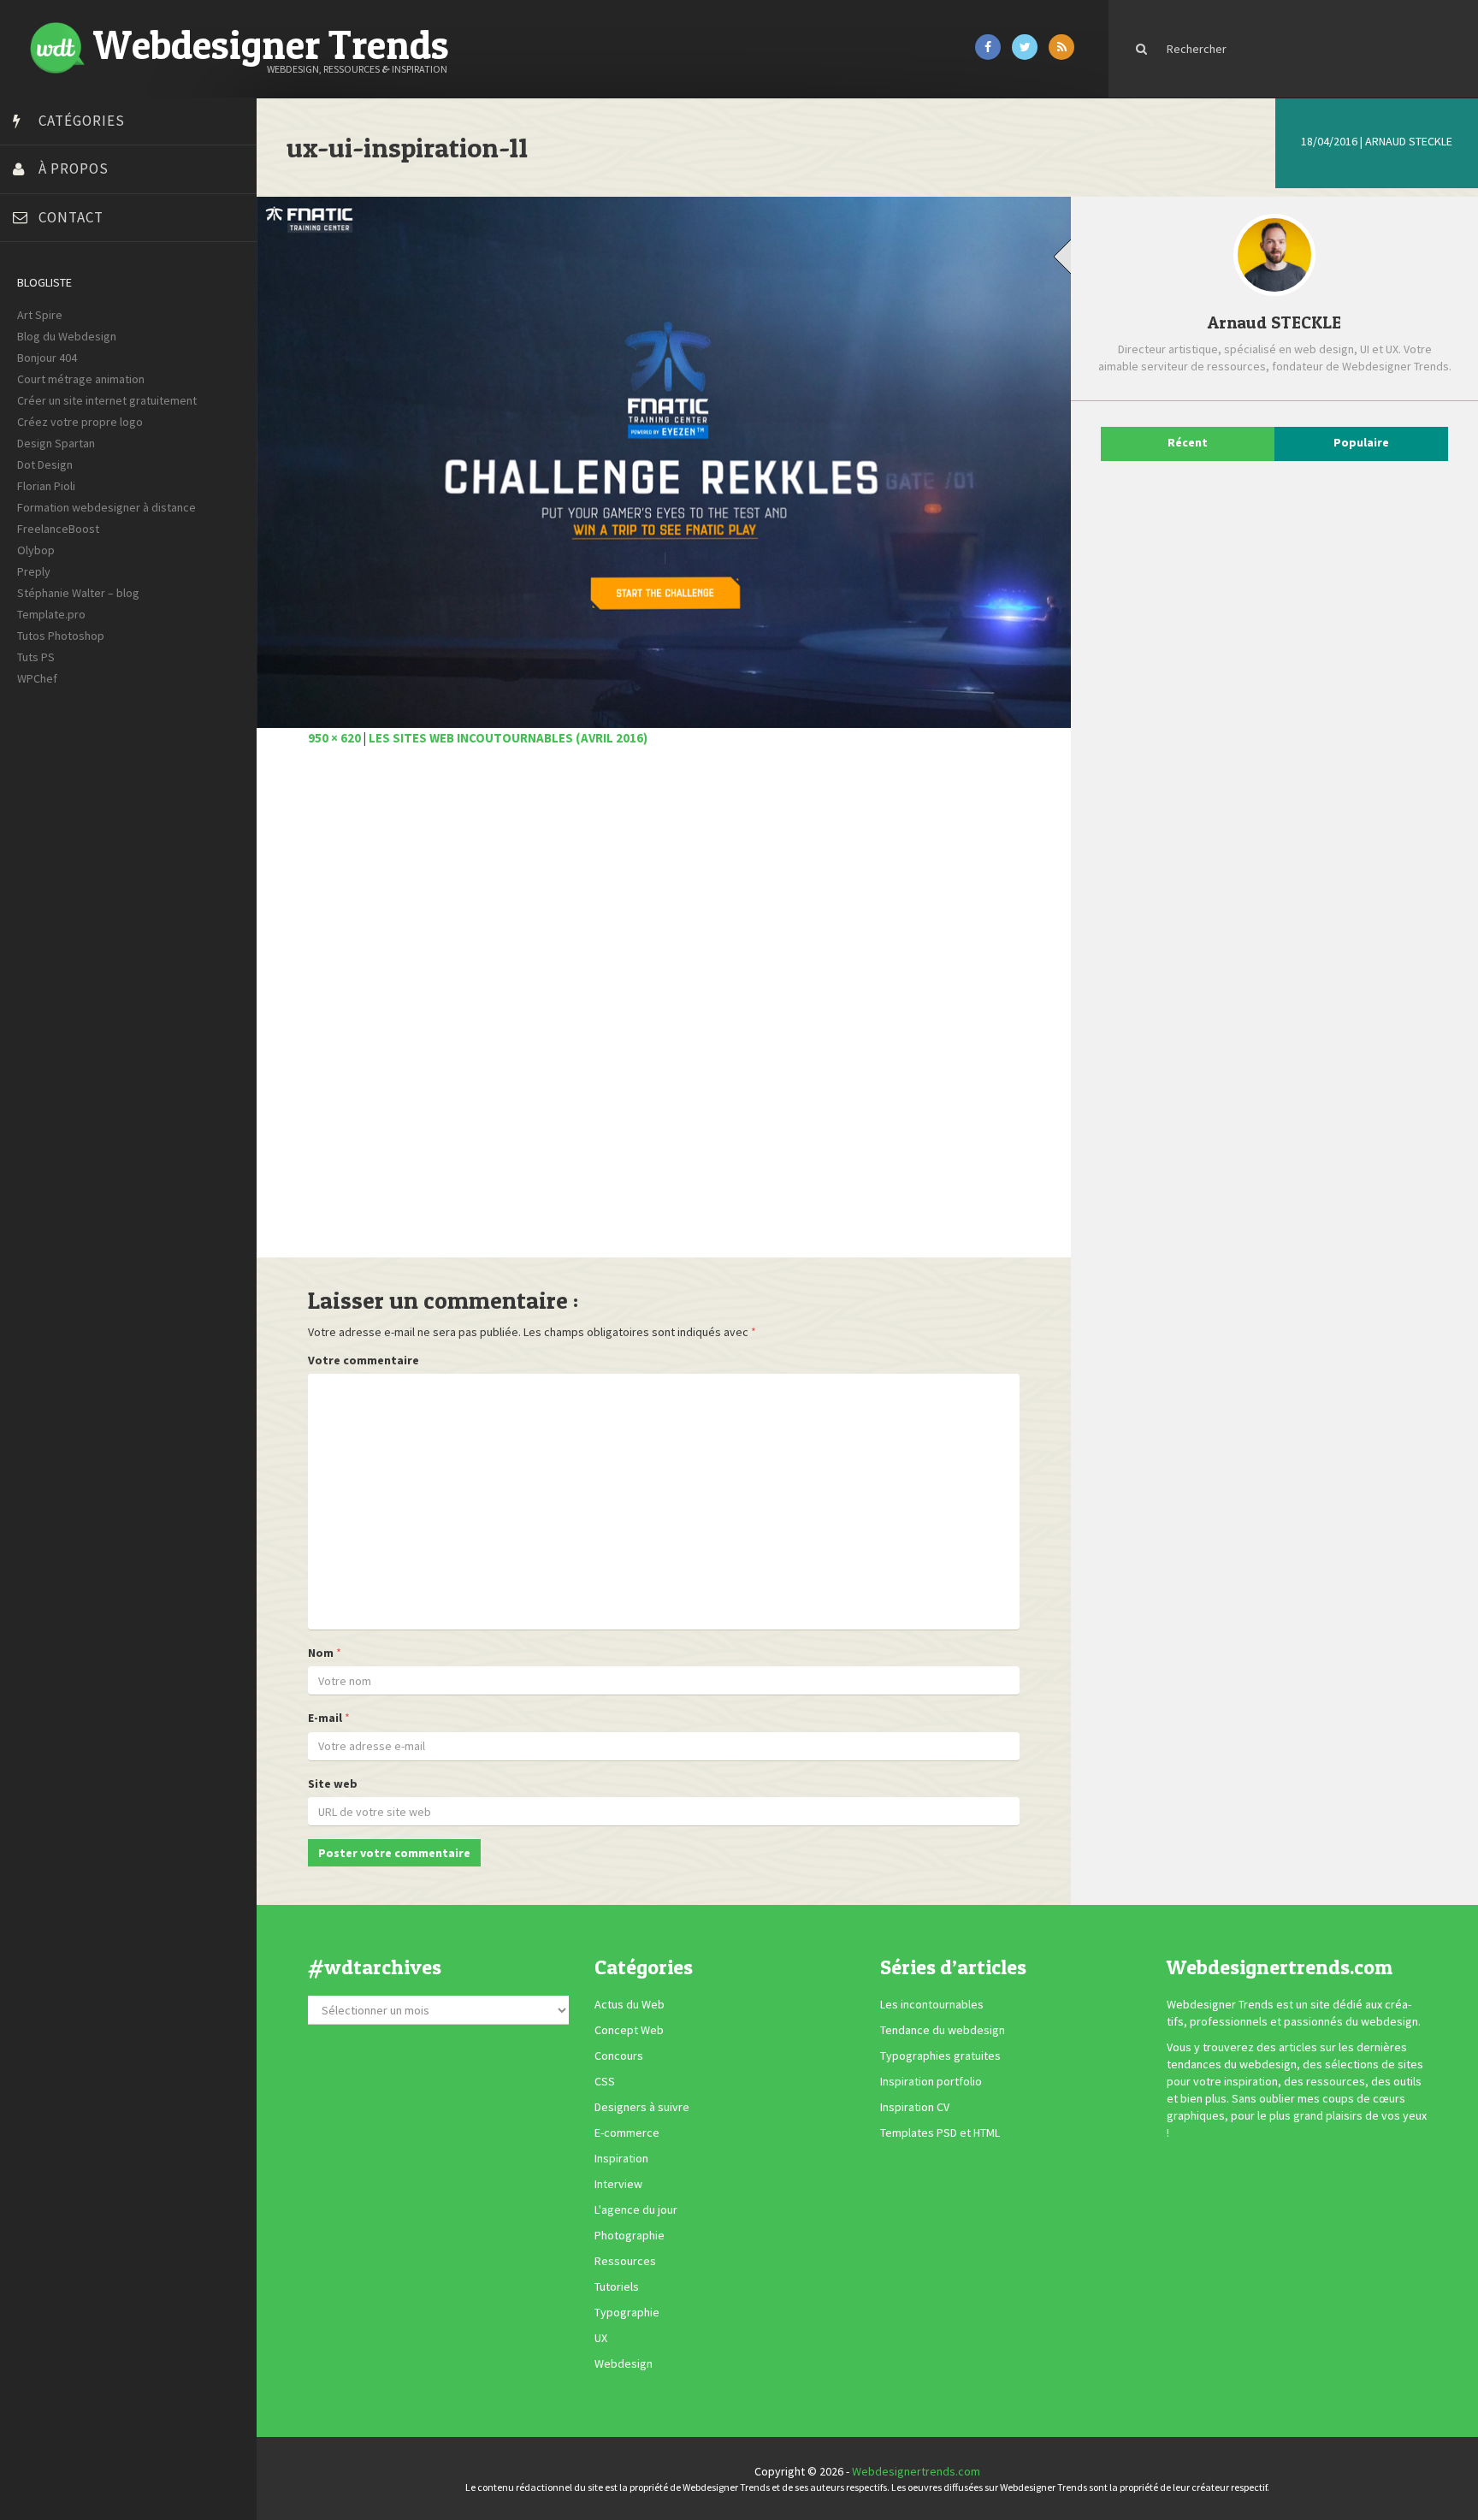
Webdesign (624, 2364)
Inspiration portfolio (931, 2082)
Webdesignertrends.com (916, 2471)
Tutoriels (617, 2287)
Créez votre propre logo (80, 422)
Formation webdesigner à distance (106, 507)
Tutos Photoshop (61, 636)
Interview (618, 2185)
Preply (34, 571)
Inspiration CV (915, 2108)
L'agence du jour (636, 2210)
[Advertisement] (664, 1012)
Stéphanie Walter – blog (78, 593)
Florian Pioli (46, 486)
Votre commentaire (364, 1360)
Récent (1188, 442)
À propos (74, 169)
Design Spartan (56, 443)
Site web (333, 1784)
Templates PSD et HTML (940, 2133)
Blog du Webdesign (67, 336)
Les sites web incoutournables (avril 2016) (508, 738)
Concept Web (629, 2031)
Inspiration (621, 2159)
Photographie (630, 2236)
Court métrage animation (81, 379)
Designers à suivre (642, 2108)
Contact (71, 217)
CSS (605, 2082)
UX (601, 2339)
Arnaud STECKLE (1409, 141)
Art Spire (40, 315)
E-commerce (627, 2133)
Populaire (1361, 442)
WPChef (37, 678)
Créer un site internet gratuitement (107, 400)
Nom (321, 1653)
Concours (619, 2056)
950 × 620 (334, 738)
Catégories (82, 121)
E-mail (325, 1718)
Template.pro (51, 614)
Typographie (627, 2313)
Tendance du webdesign (943, 2031)
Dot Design (45, 464)
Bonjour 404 (47, 358)
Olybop (36, 550)
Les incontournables (932, 2005)
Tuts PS (36, 657)
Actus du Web (630, 2005)
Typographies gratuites (940, 2056)
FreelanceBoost (58, 529)
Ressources (625, 2262)
